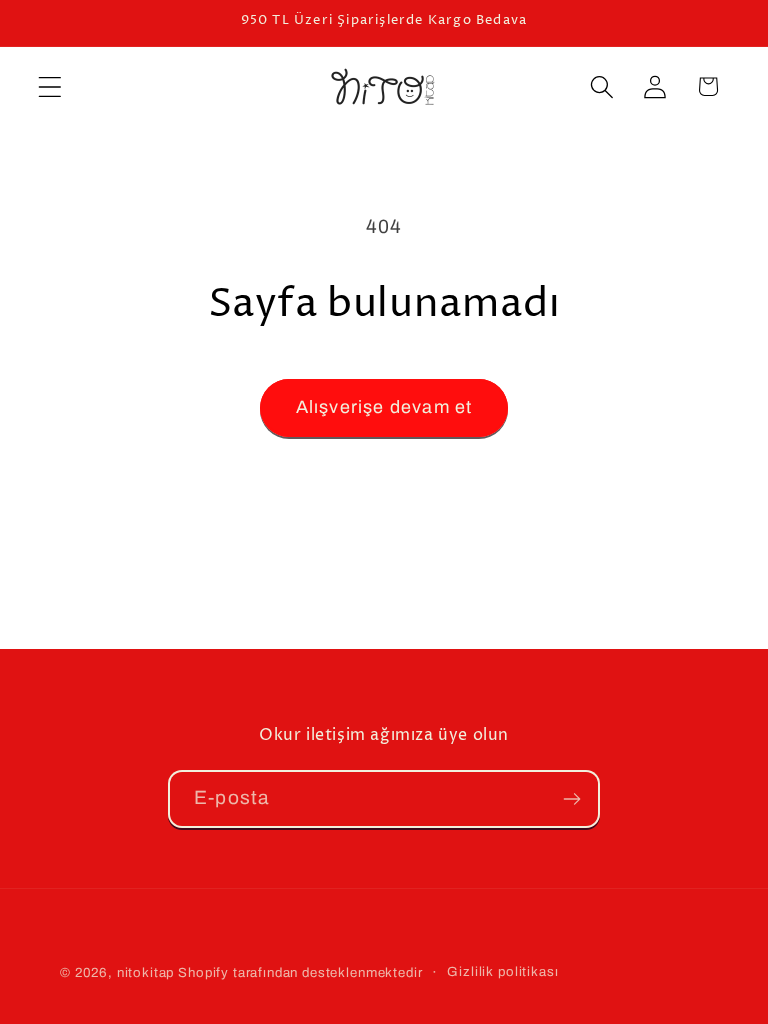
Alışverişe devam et (384, 407)
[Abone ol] (571, 799)
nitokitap (146, 972)
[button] (50, 86)
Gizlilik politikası (502, 971)
